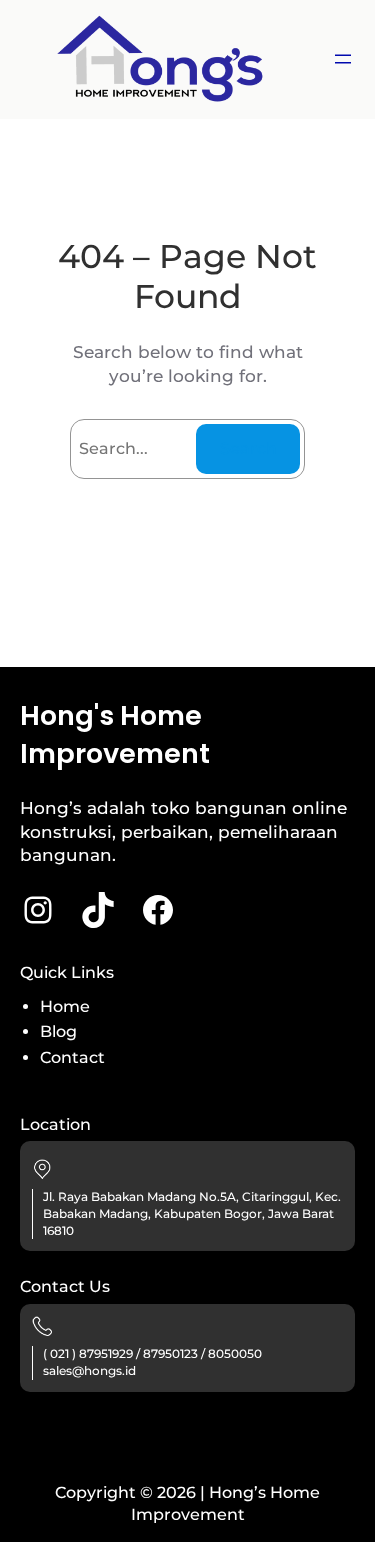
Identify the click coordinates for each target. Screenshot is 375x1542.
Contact (72, 1057)
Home (65, 1006)
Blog (58, 1031)
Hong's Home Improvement (115, 734)
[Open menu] (343, 59)
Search (248, 448)
